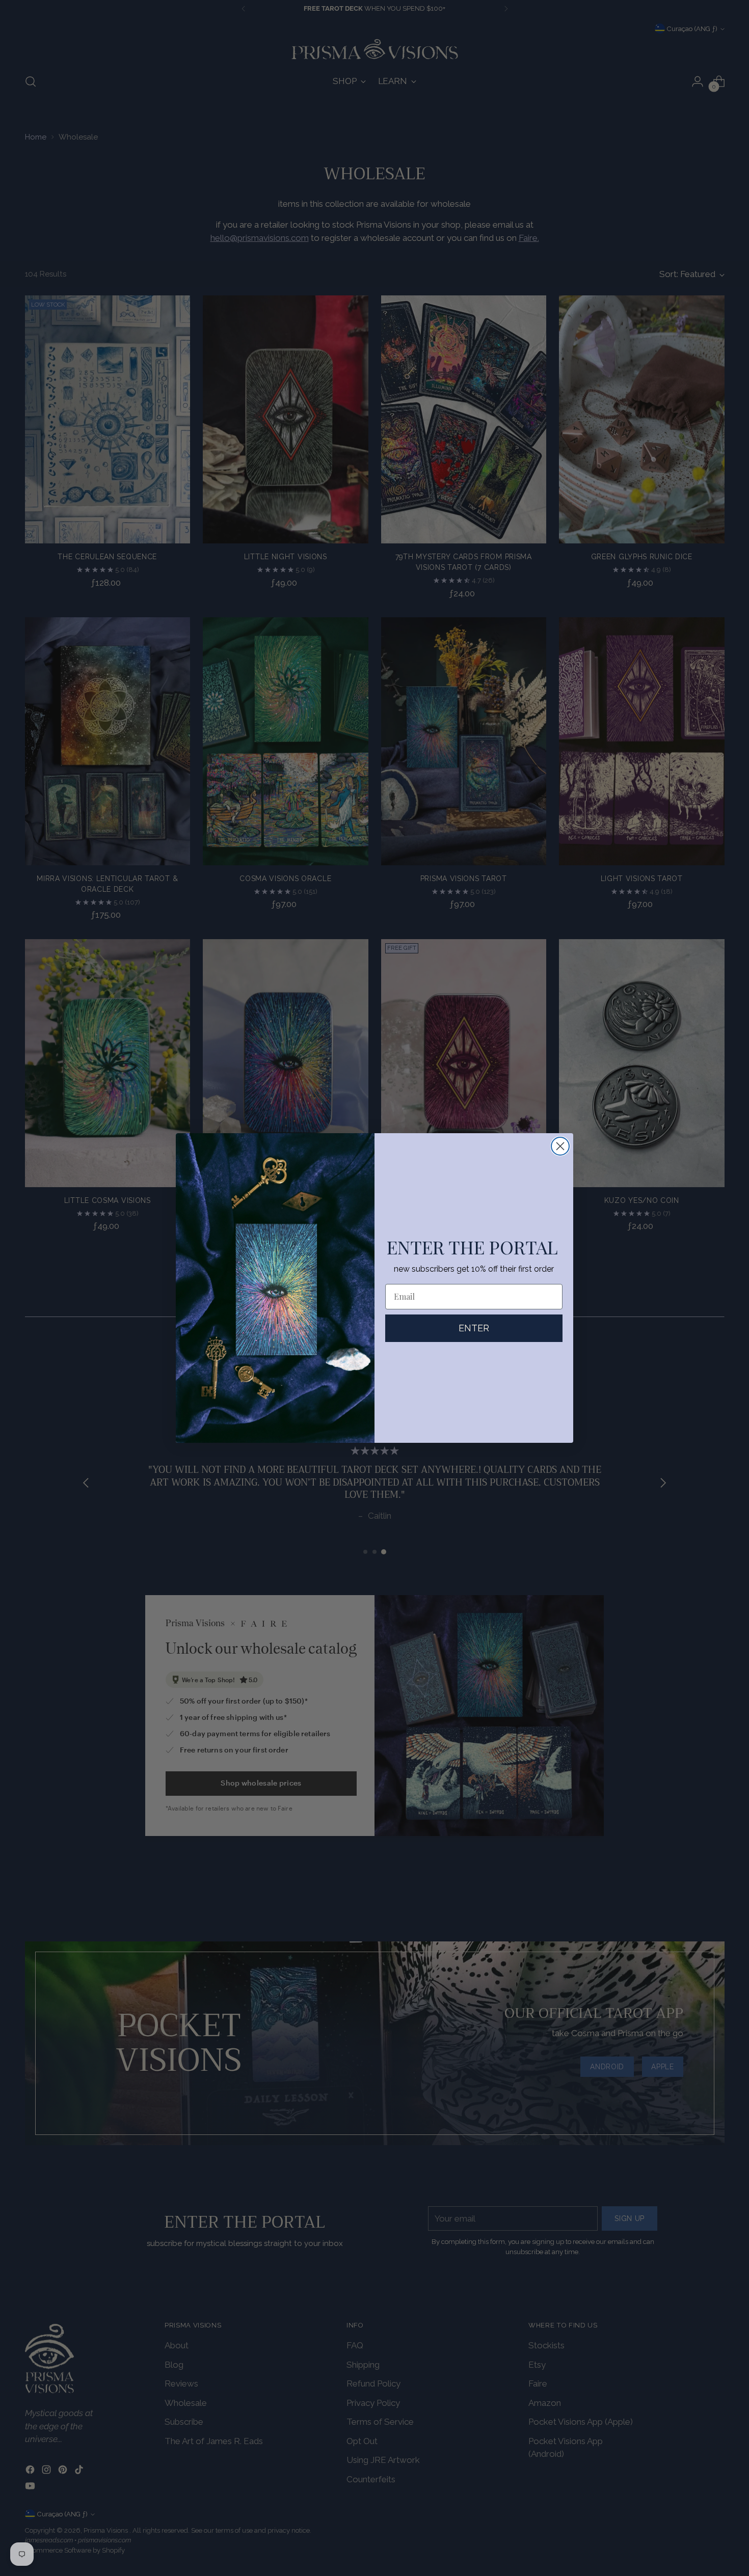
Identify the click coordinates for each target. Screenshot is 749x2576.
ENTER (474, 1328)
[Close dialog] (560, 1146)
